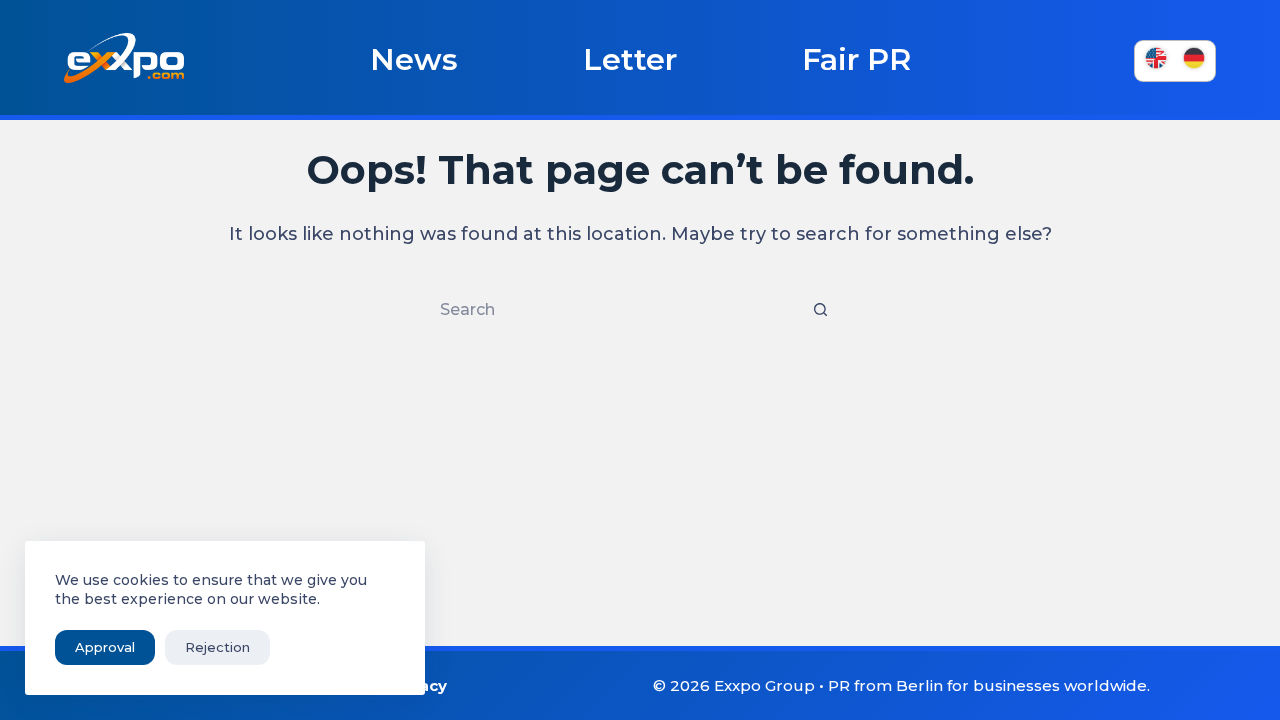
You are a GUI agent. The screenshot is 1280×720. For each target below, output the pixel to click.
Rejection (217, 647)
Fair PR (856, 59)
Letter (630, 59)
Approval (105, 647)
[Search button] (820, 310)
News (414, 59)
